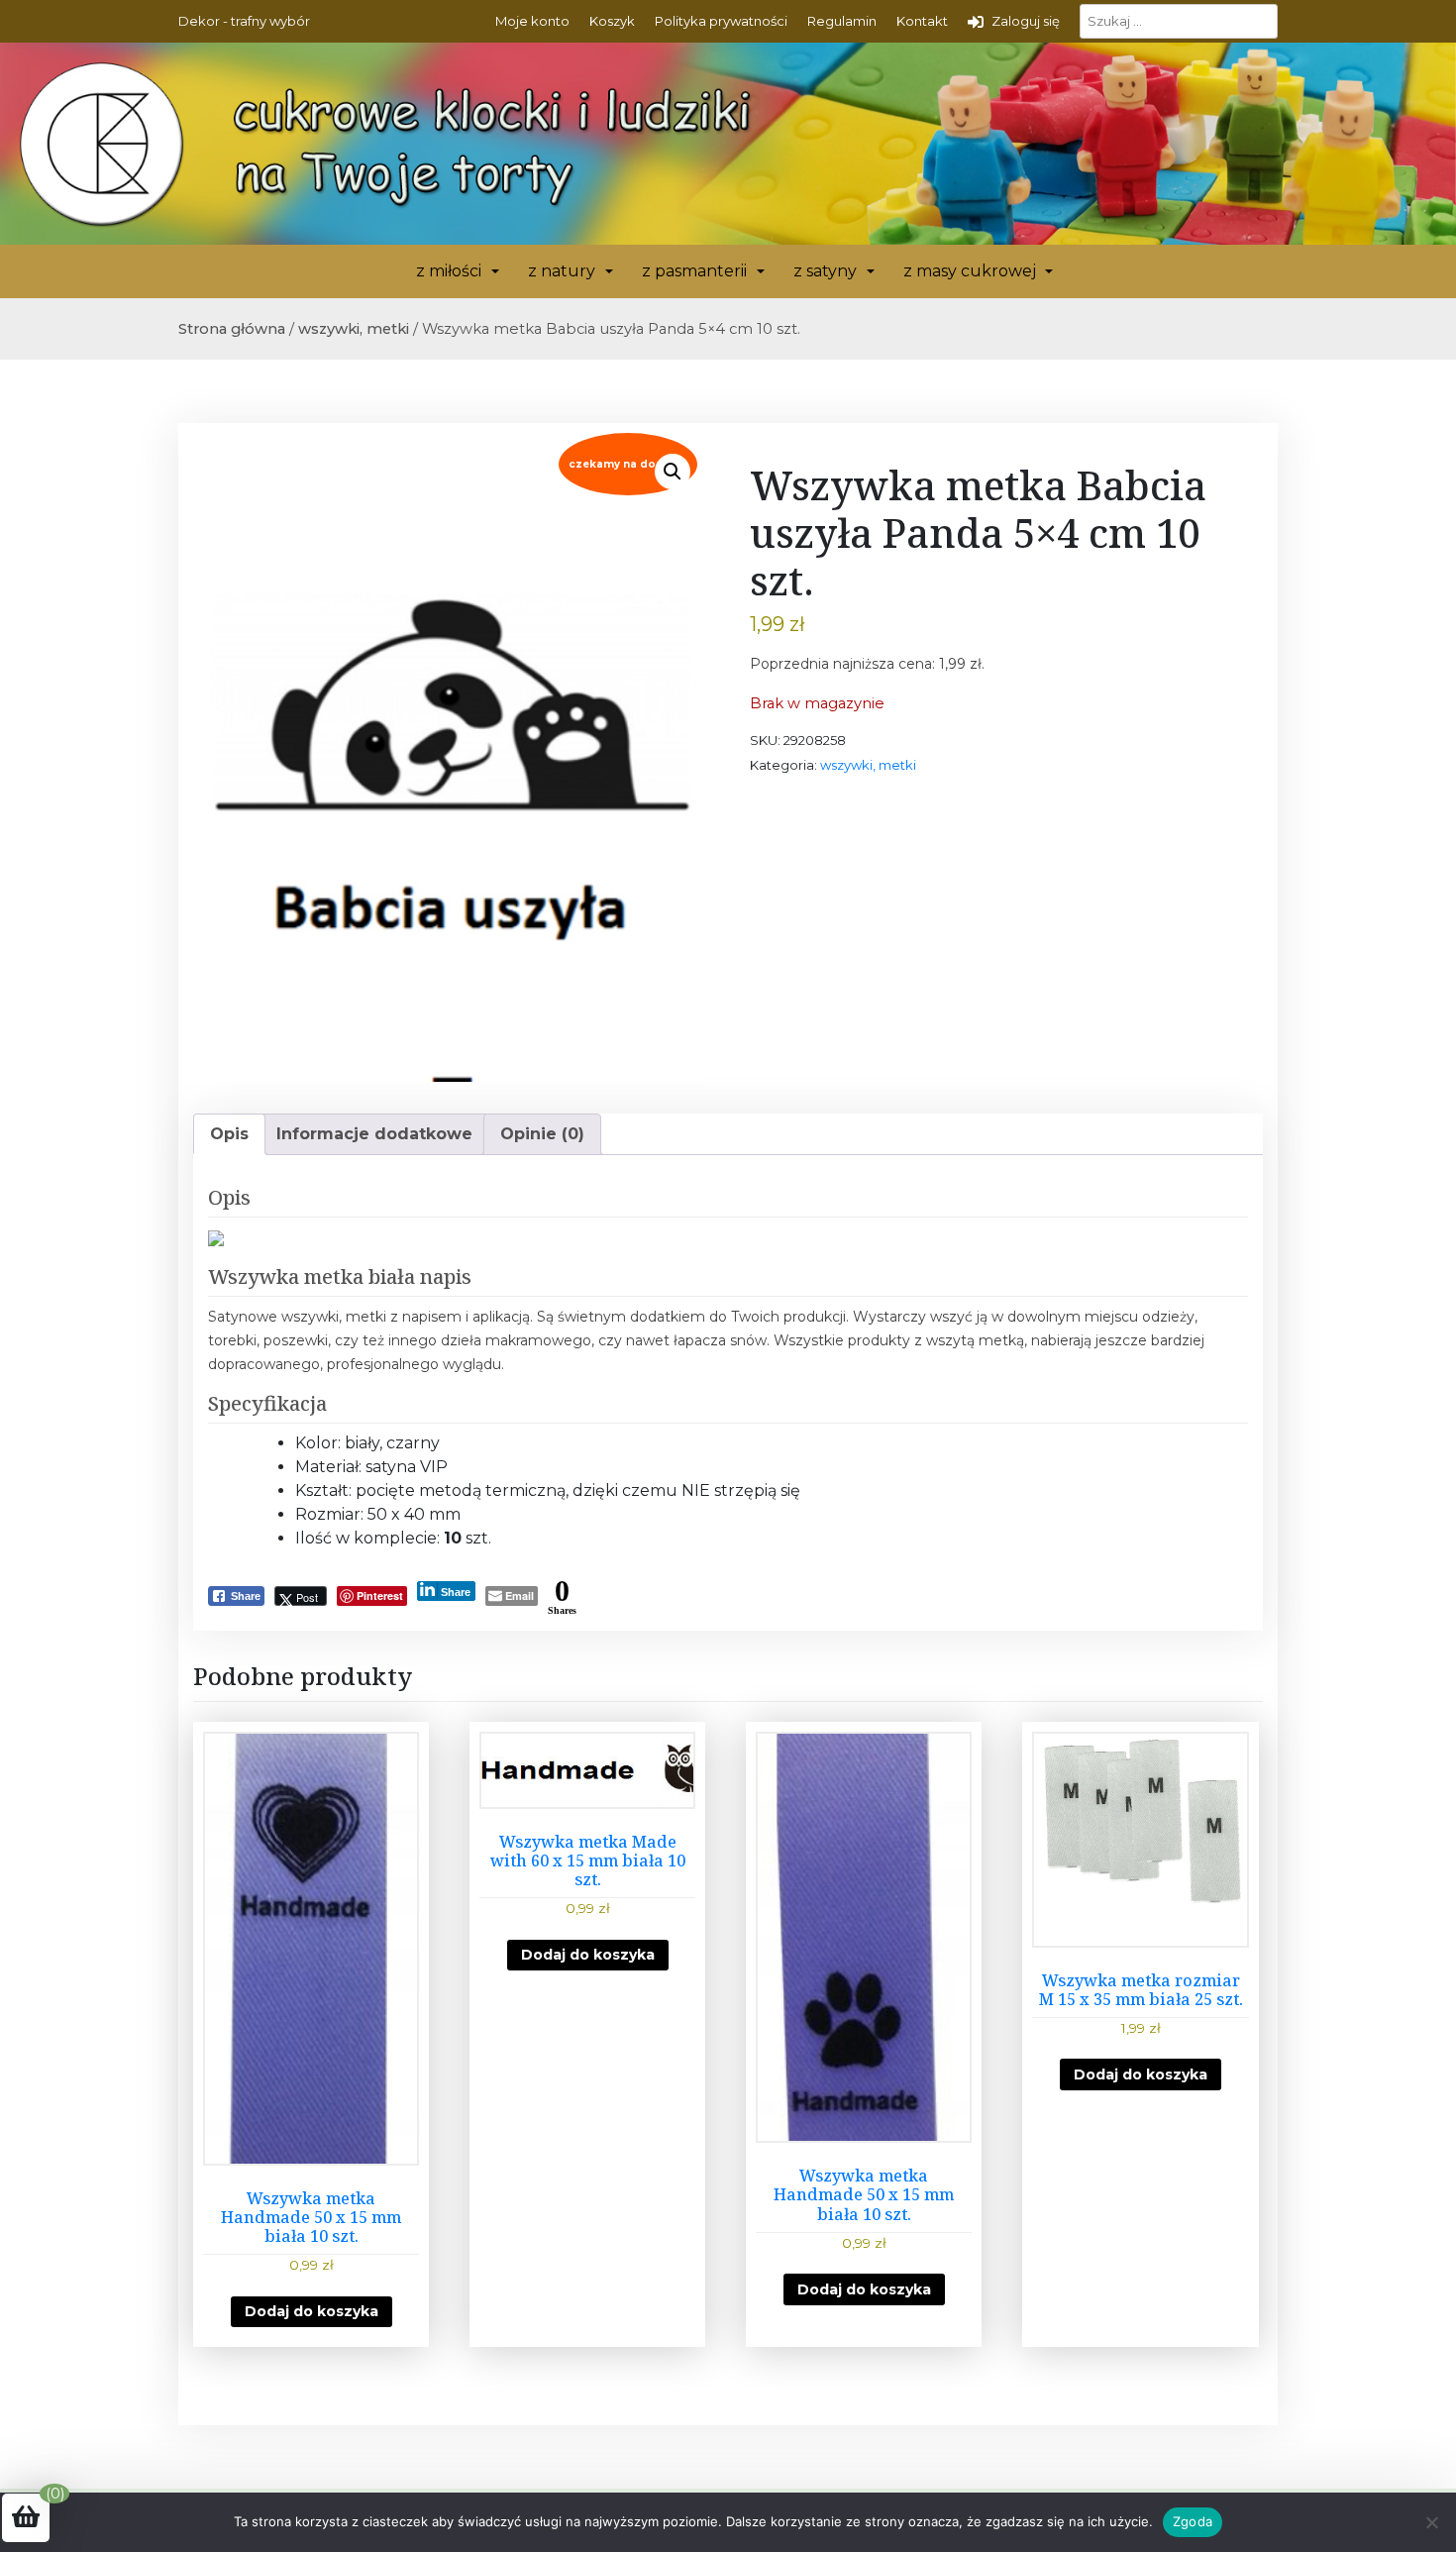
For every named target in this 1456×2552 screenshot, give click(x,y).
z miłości (449, 271)
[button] (673, 472)
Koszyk (612, 21)
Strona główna (232, 329)
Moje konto (532, 21)
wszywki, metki (354, 329)
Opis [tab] (229, 1134)
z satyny (825, 271)
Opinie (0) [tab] (542, 1134)
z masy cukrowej (970, 271)
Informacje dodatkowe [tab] (374, 1134)
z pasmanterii (694, 271)
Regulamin (842, 21)
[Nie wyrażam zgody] (1431, 2522)
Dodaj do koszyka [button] (312, 2311)
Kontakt (922, 21)
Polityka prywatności (721, 21)
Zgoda (1193, 2521)
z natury (562, 271)
